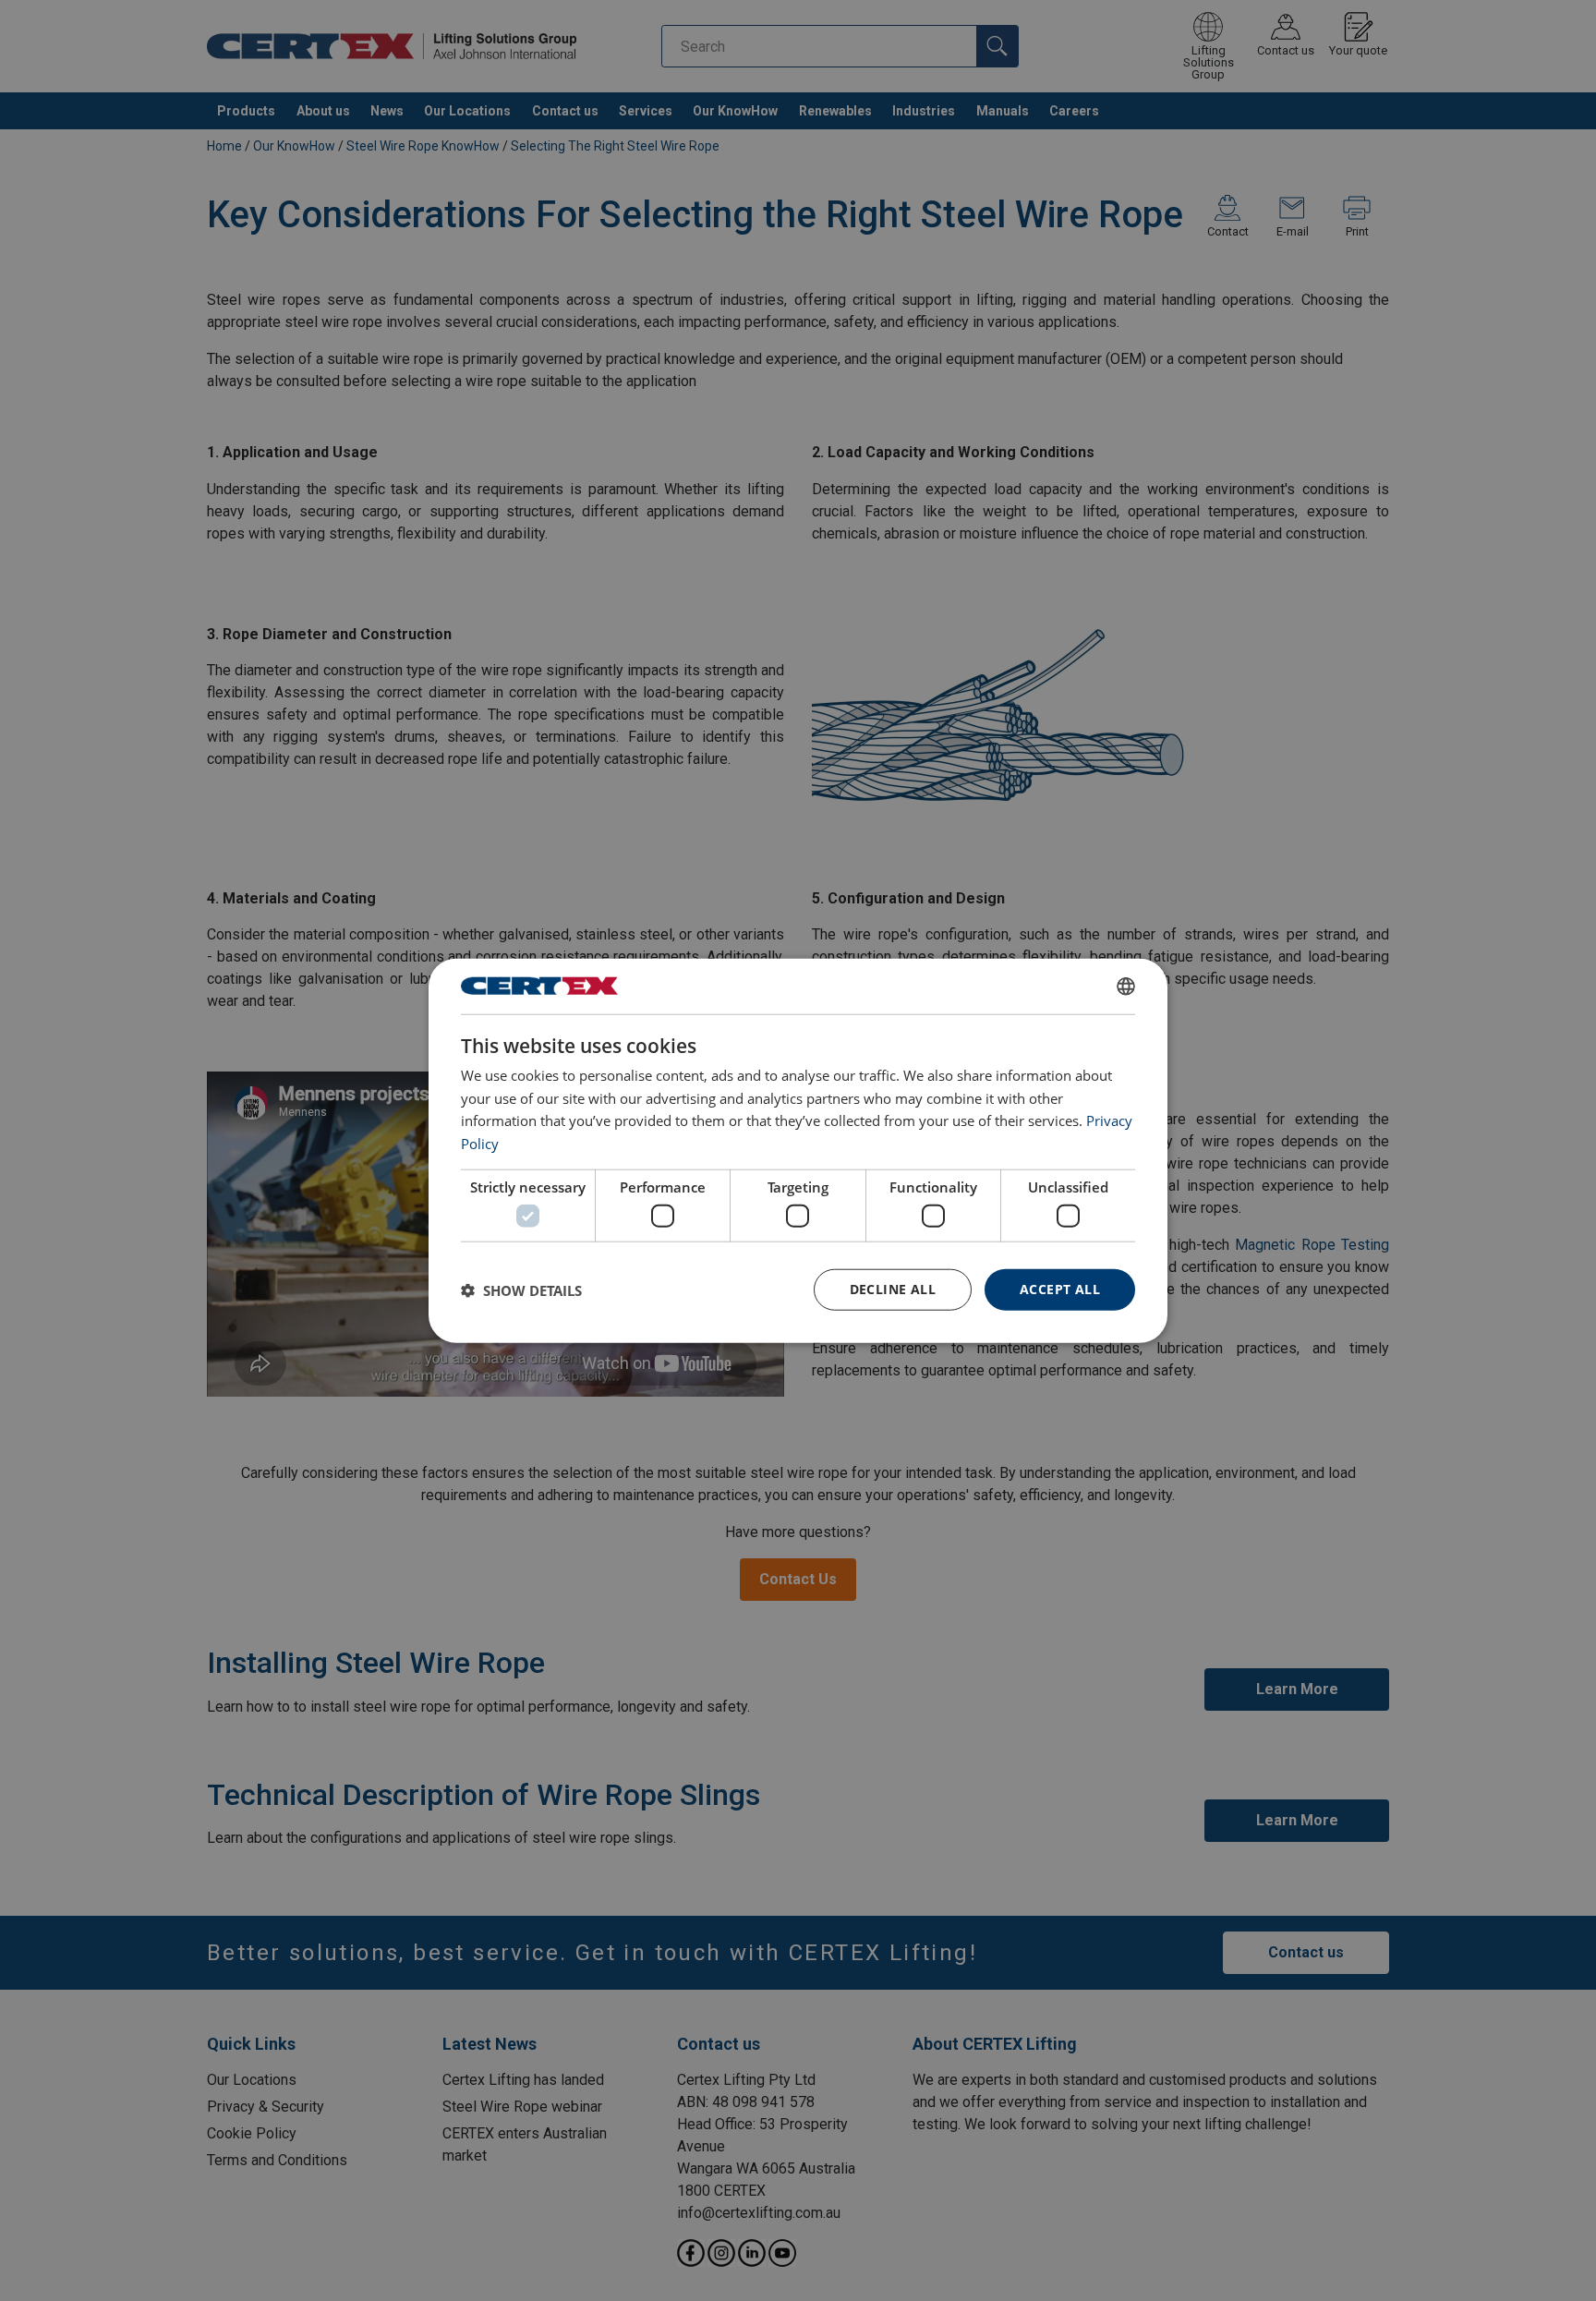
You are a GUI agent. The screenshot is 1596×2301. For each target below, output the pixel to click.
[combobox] (1126, 986)
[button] (521, 1290)
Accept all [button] (1060, 1289)
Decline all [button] (893, 1289)
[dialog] (798, 1150)
